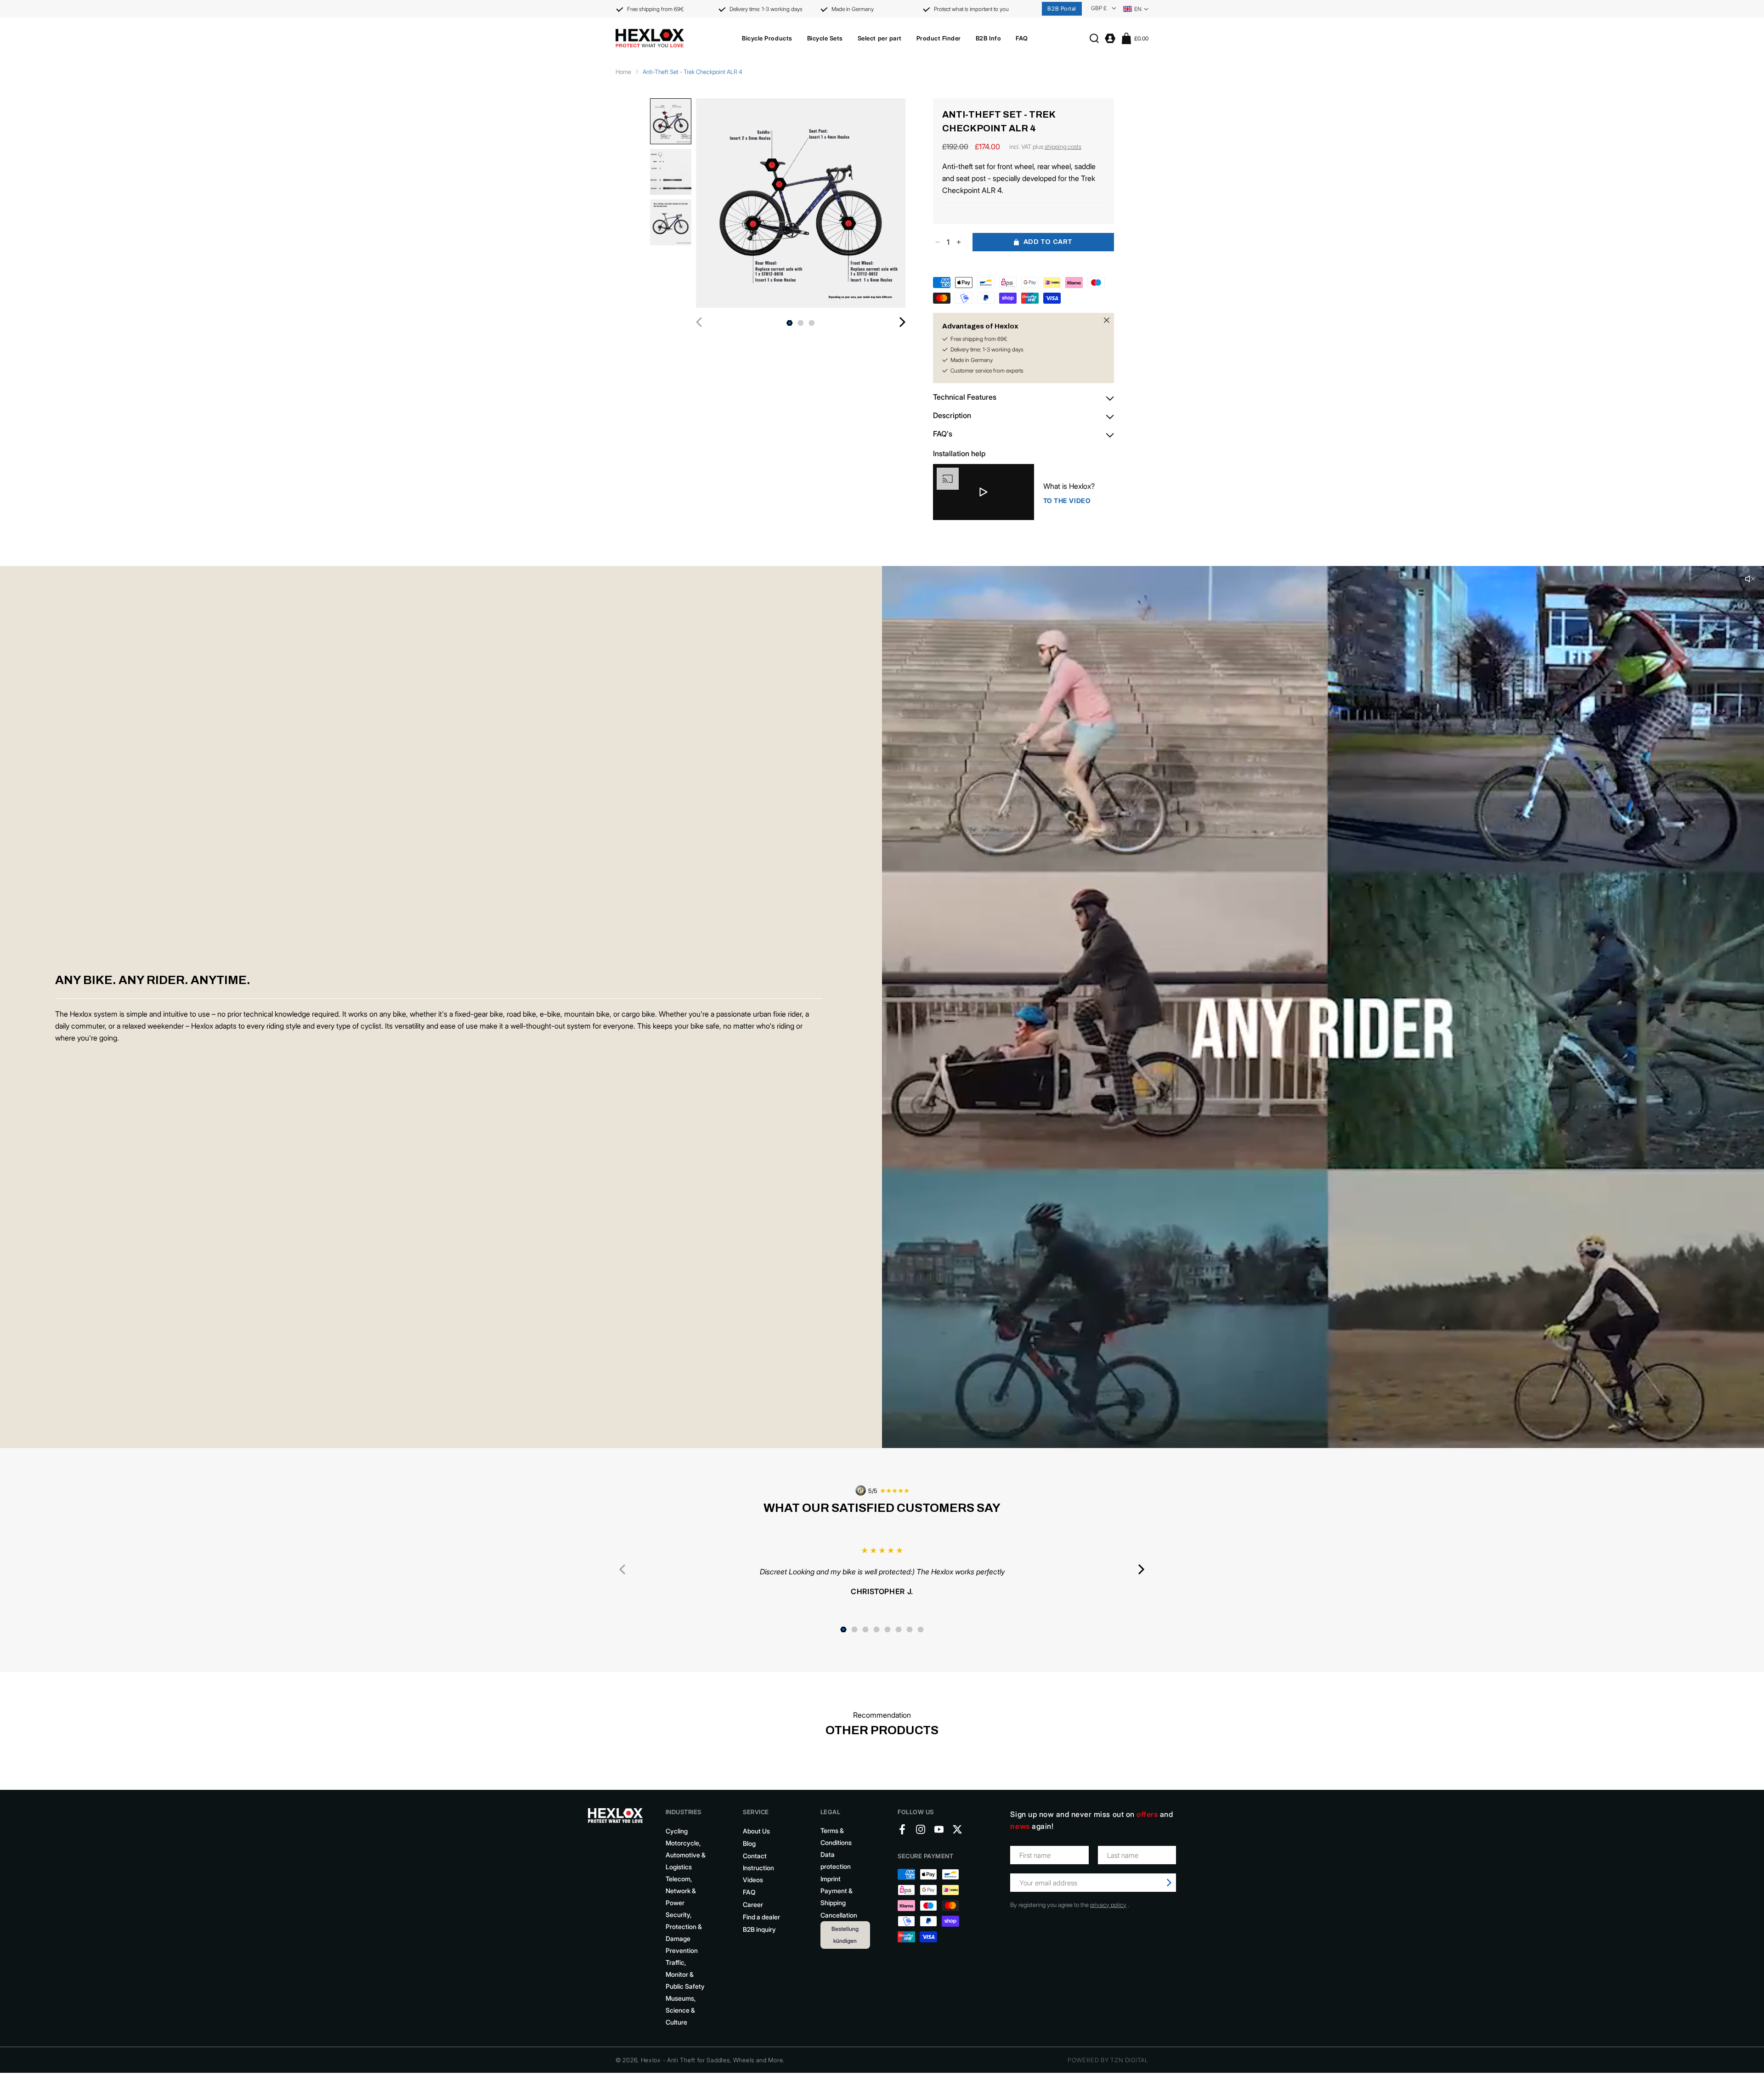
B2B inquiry (759, 1929)
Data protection (836, 1860)
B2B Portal (1062, 8)
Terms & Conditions (836, 1836)
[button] (767, 38)
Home (623, 72)
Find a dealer (761, 1917)
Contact (755, 1856)
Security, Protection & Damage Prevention (684, 1932)
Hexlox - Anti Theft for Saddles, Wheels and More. (713, 2060)
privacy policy (1108, 1905)
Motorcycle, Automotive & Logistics (686, 1855)
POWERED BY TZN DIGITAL (1108, 2060)
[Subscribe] (1169, 1883)
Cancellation (839, 1915)
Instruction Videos (758, 1874)
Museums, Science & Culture (681, 2010)
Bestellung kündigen (845, 1935)
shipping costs (1063, 147)
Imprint (831, 1879)
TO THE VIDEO (1067, 501)
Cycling (677, 1831)
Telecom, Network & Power (681, 1891)
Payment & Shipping (837, 1897)
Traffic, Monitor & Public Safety (685, 1974)
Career (753, 1904)
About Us (756, 1831)
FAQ (749, 1892)
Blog (749, 1843)
